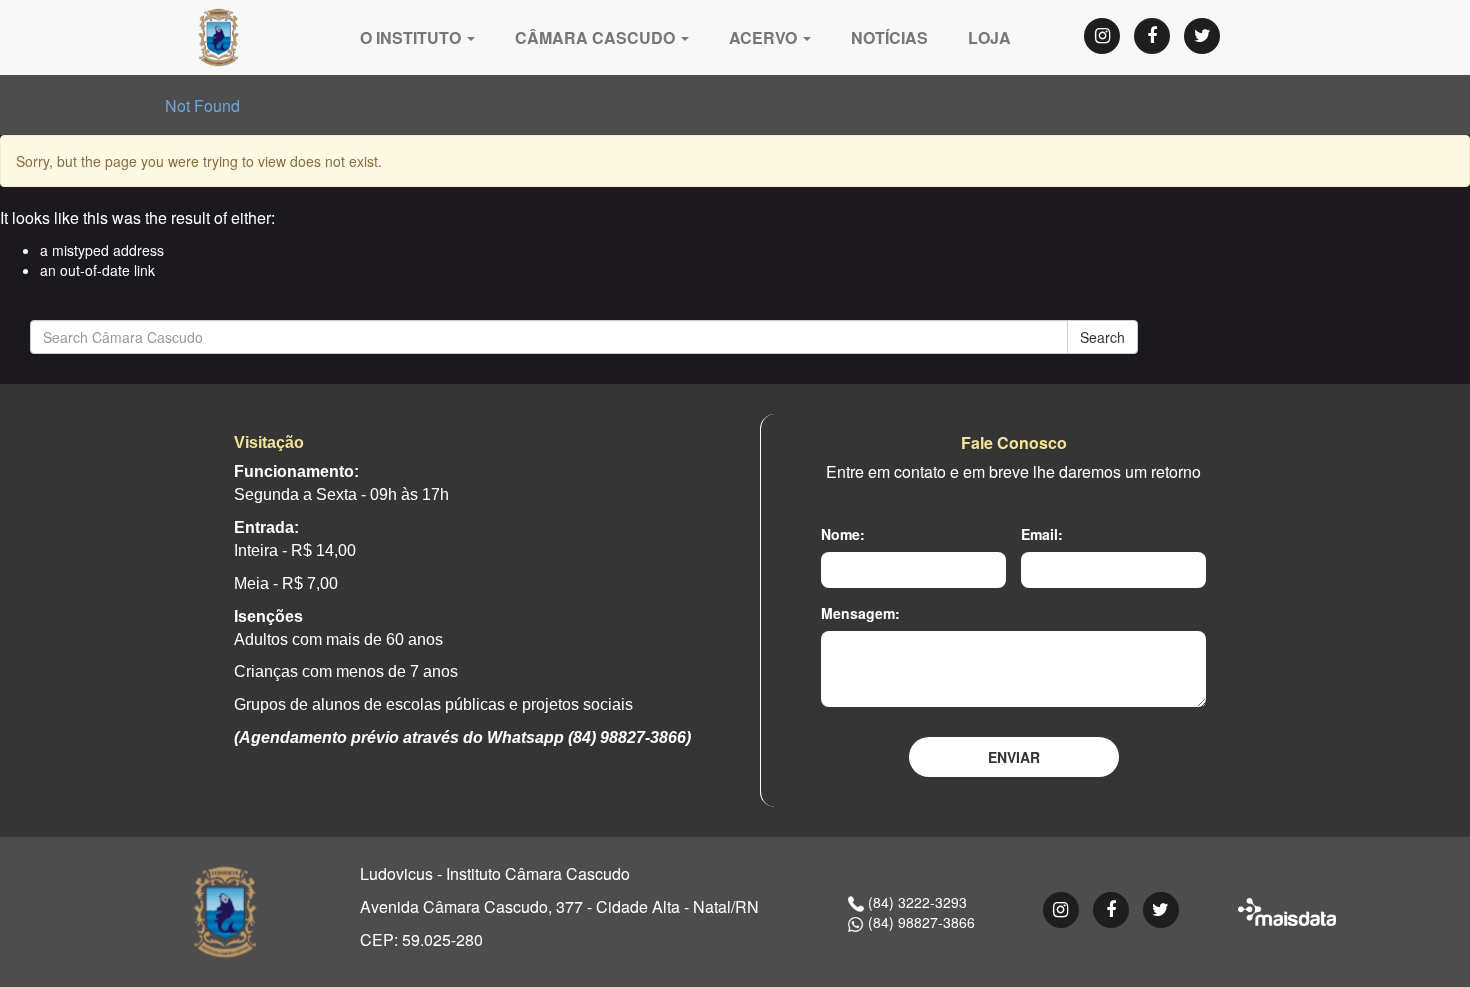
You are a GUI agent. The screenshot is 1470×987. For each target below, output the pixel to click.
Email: (1042, 534)
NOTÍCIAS (889, 37)
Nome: (843, 534)
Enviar (1014, 757)
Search (1102, 337)
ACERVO (765, 37)
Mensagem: (860, 613)
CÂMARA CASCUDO (597, 37)
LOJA (989, 37)
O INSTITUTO (412, 37)
